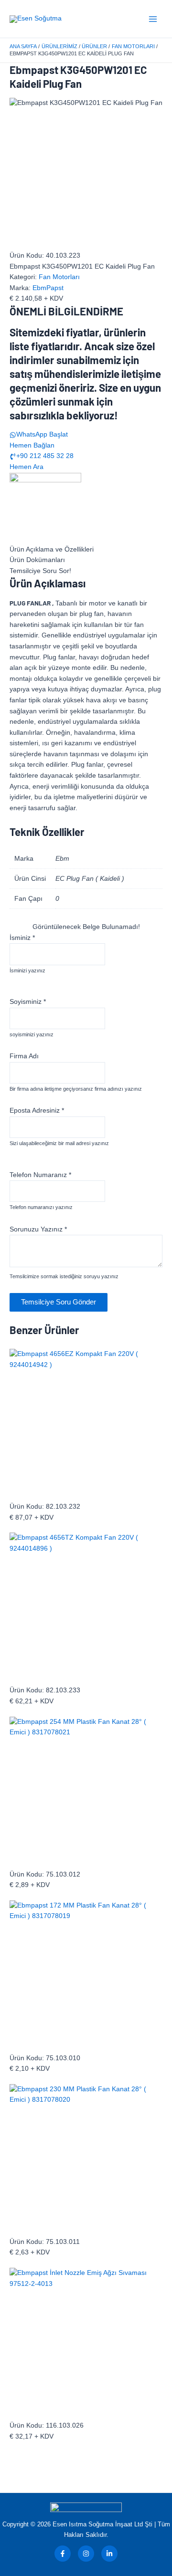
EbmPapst (48, 288)
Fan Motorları (59, 277)
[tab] (86, 550)
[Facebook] (63, 2554)
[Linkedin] (109, 2554)
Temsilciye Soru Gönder (59, 1302)
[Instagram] (86, 2554)
